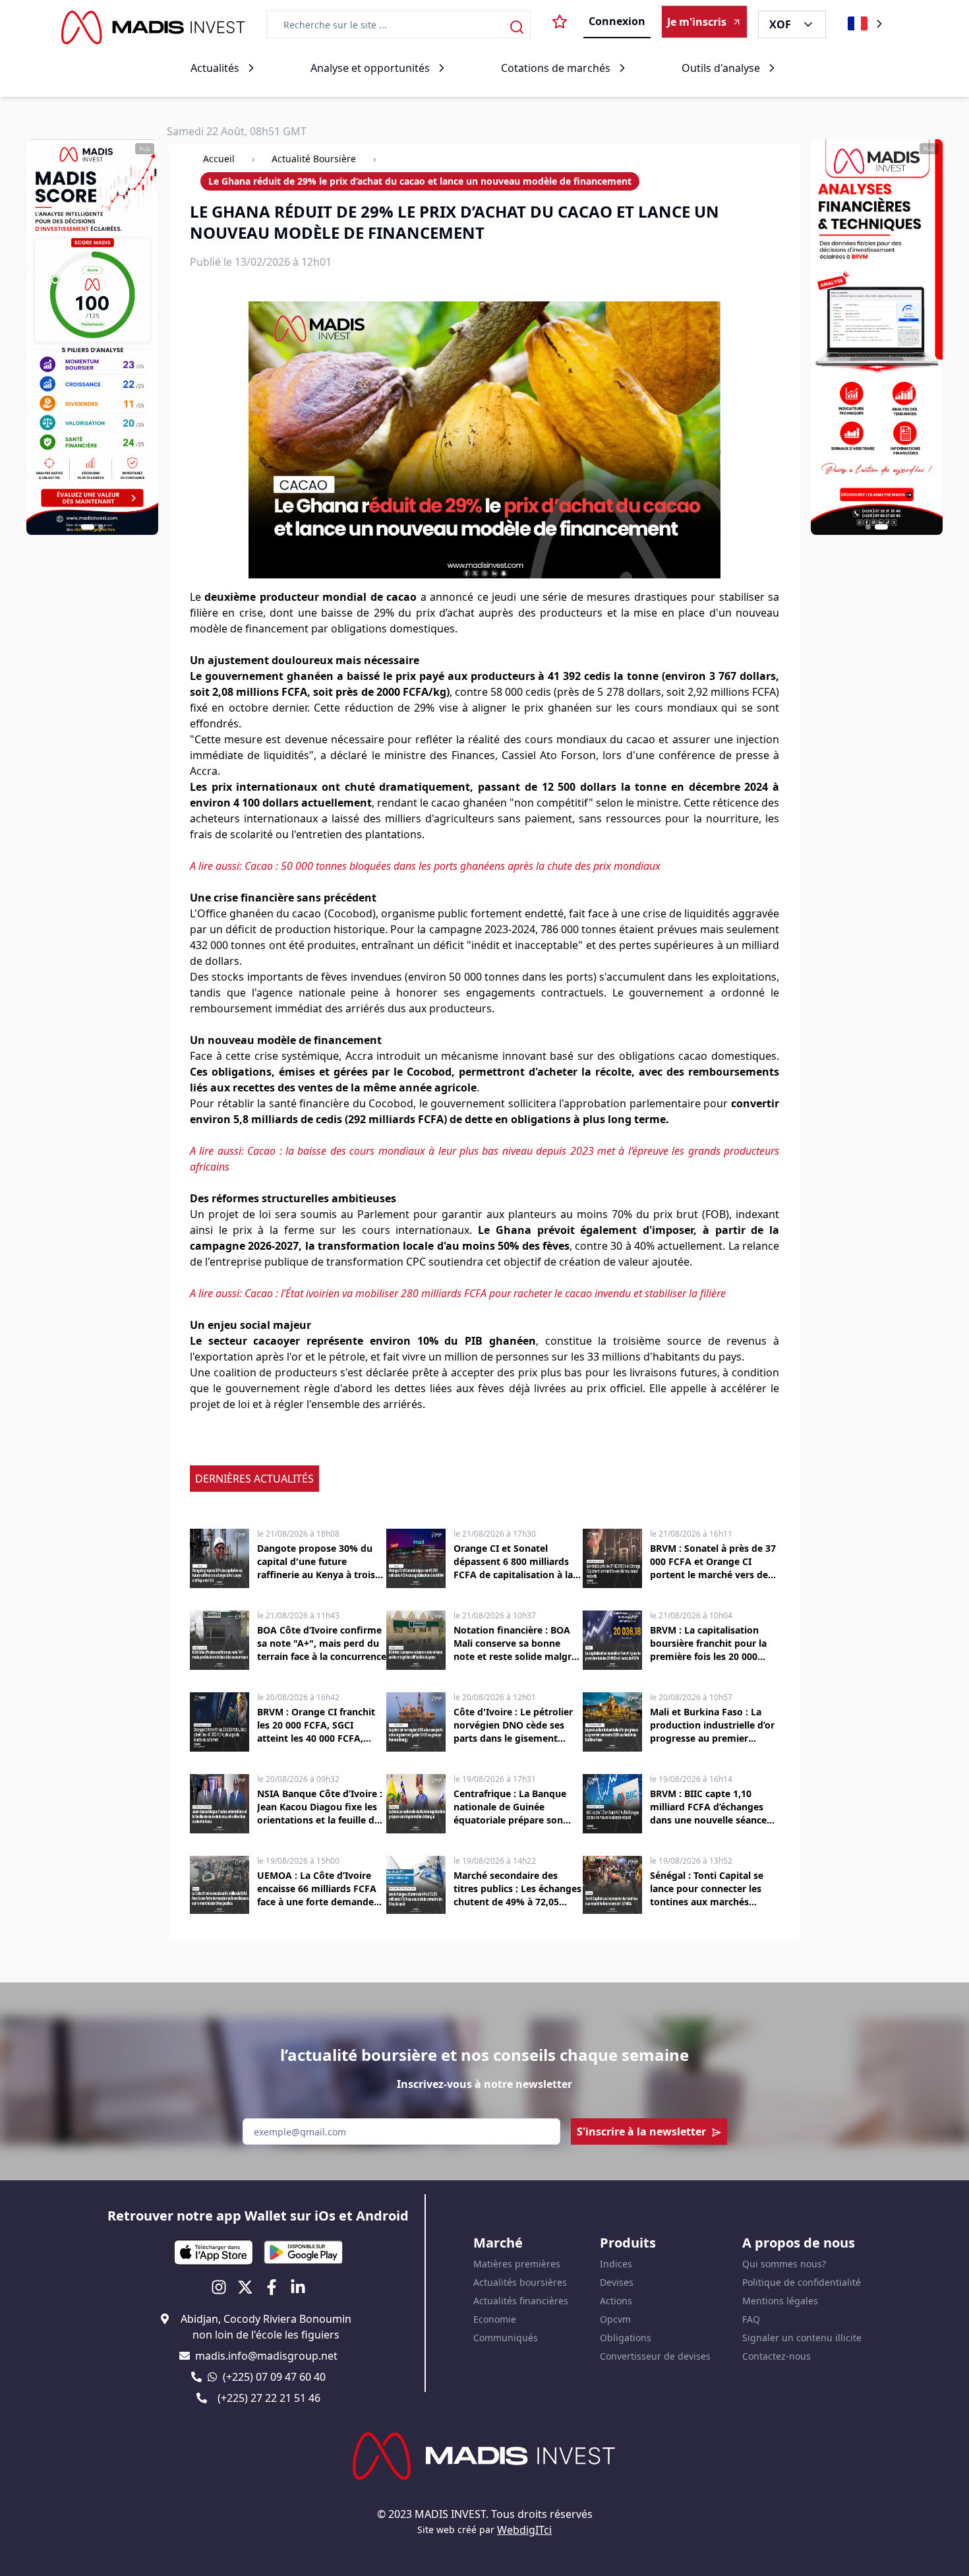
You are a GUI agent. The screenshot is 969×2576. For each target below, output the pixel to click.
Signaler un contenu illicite (802, 2338)
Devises (617, 2282)
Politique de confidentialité (802, 2282)
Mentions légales (780, 2301)
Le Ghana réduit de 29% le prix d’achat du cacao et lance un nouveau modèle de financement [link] (420, 181)
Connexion (617, 21)
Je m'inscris (697, 22)
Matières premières (517, 2264)
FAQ (751, 2319)
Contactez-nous (777, 2356)
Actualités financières (521, 2301)
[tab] (88, 527)
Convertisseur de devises (655, 2356)
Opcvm (615, 2319)
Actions (616, 2301)
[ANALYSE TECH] (877, 337)
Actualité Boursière (314, 159)
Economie (495, 2319)
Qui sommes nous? (784, 2264)
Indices (616, 2264)
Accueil (219, 159)
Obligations (626, 2338)
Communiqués (506, 2338)
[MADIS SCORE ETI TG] (92, 337)
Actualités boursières (520, 2282)
